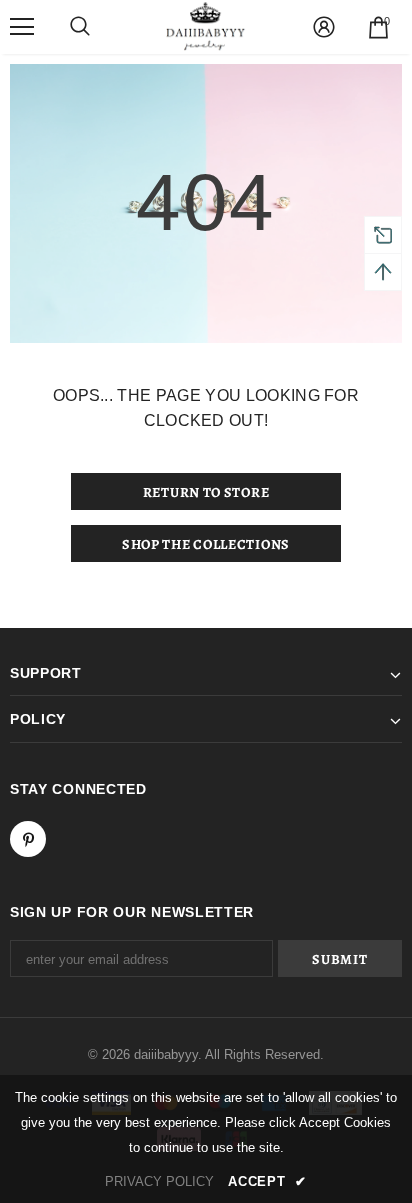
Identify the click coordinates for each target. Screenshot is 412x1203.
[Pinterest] (28, 839)
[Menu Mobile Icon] (22, 27)
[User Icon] (324, 27)
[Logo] (206, 26)
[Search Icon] (80, 27)
